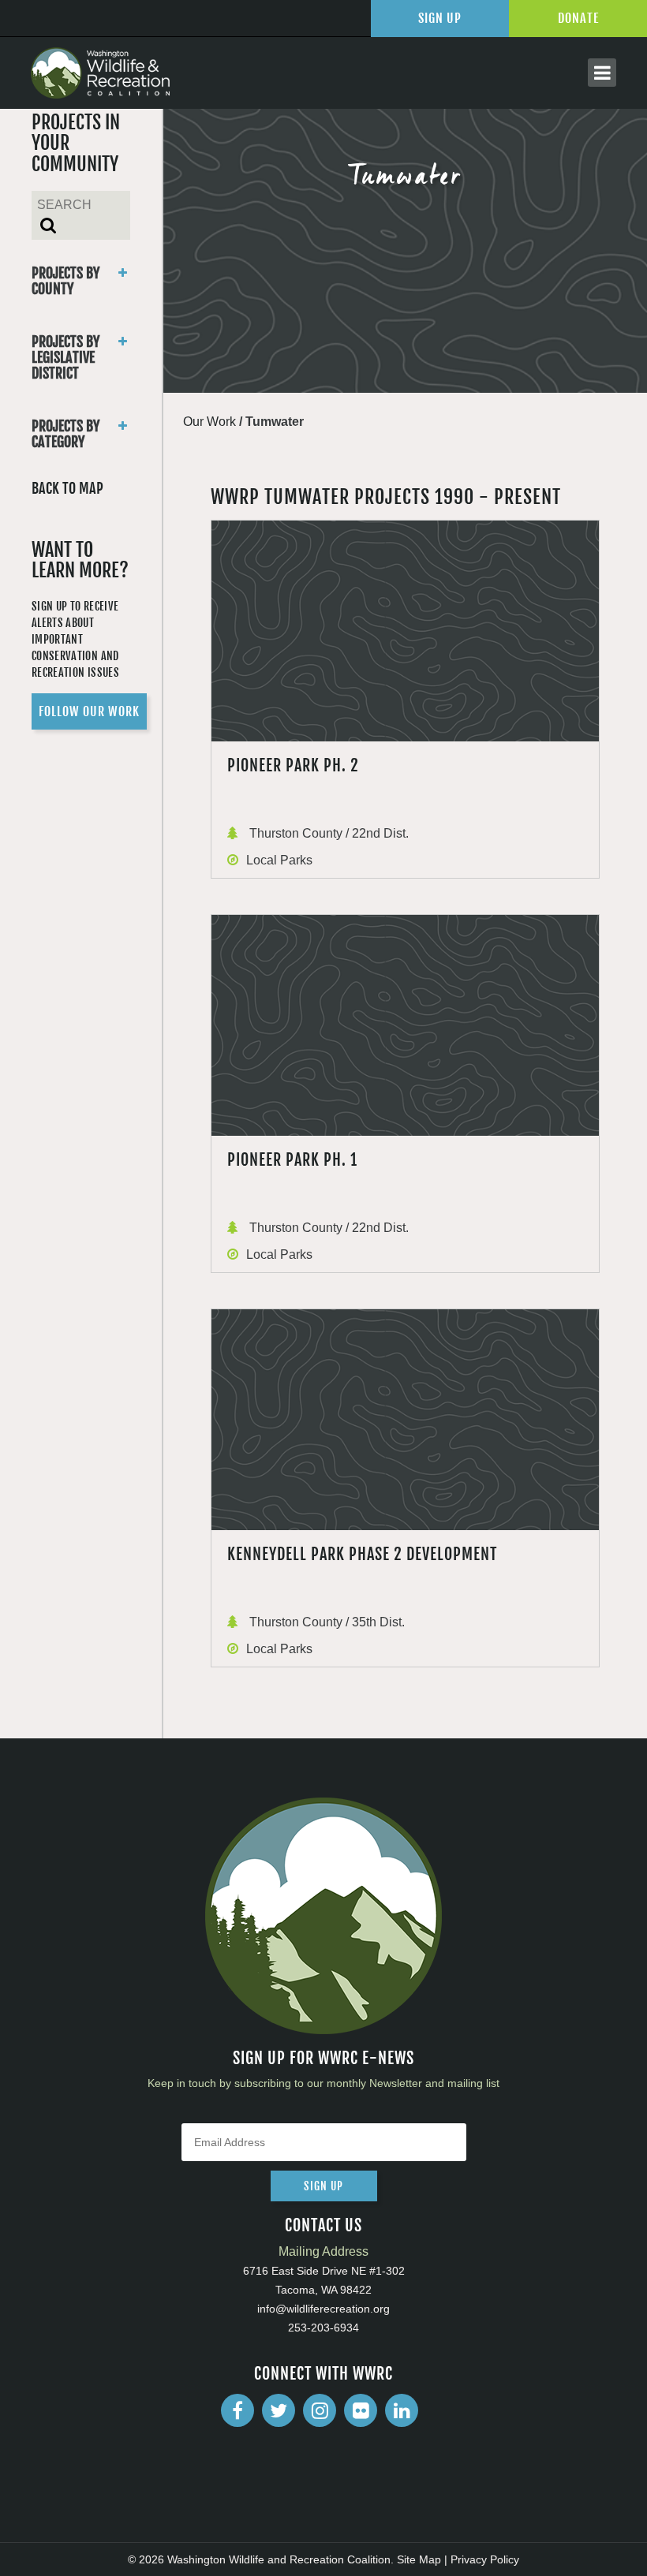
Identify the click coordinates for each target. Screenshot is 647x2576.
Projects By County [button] (65, 281)
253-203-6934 (323, 2328)
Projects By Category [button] (65, 434)
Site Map (419, 2559)
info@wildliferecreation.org (323, 2309)
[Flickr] (361, 2410)
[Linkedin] (402, 2410)
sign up (323, 2186)
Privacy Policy (485, 2559)
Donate (578, 18)
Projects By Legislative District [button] (65, 357)
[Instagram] (320, 2410)
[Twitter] (279, 2410)
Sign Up (440, 18)
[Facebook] (237, 2410)
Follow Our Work (89, 711)
